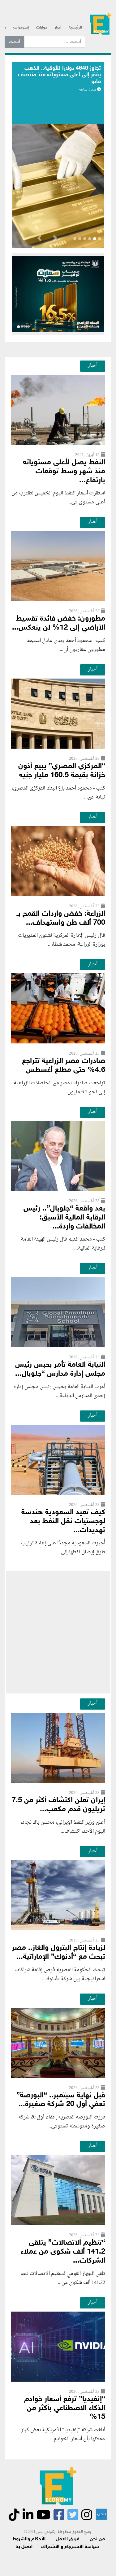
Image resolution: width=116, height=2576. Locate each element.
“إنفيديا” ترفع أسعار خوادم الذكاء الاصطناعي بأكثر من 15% (65, 2408)
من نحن (97, 2539)
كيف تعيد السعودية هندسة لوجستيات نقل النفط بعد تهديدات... (63, 1522)
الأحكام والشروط (29, 2539)
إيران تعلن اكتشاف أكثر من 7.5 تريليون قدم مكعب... (58, 1805)
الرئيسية (75, 28)
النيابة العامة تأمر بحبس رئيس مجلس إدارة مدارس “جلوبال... (60, 1370)
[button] (55, 239)
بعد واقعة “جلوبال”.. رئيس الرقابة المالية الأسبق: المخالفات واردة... (64, 1218)
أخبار (58, 28)
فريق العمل (68, 2539)
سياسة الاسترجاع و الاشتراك (70, 2547)
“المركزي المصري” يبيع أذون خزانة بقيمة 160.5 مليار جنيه (62, 771)
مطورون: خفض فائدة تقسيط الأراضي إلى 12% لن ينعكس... (59, 623)
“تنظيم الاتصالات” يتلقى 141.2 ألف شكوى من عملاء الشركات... (63, 2252)
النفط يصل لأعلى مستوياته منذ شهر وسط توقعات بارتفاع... (64, 472)
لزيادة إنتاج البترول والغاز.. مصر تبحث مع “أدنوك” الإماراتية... (58, 1953)
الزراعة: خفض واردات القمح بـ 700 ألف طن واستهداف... (61, 918)
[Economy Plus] (101, 25)
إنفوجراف (21, 28)
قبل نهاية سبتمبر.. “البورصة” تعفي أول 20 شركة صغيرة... (61, 2100)
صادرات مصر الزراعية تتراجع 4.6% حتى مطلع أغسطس (64, 1066)
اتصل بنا (24, 2547)
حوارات (42, 28)
